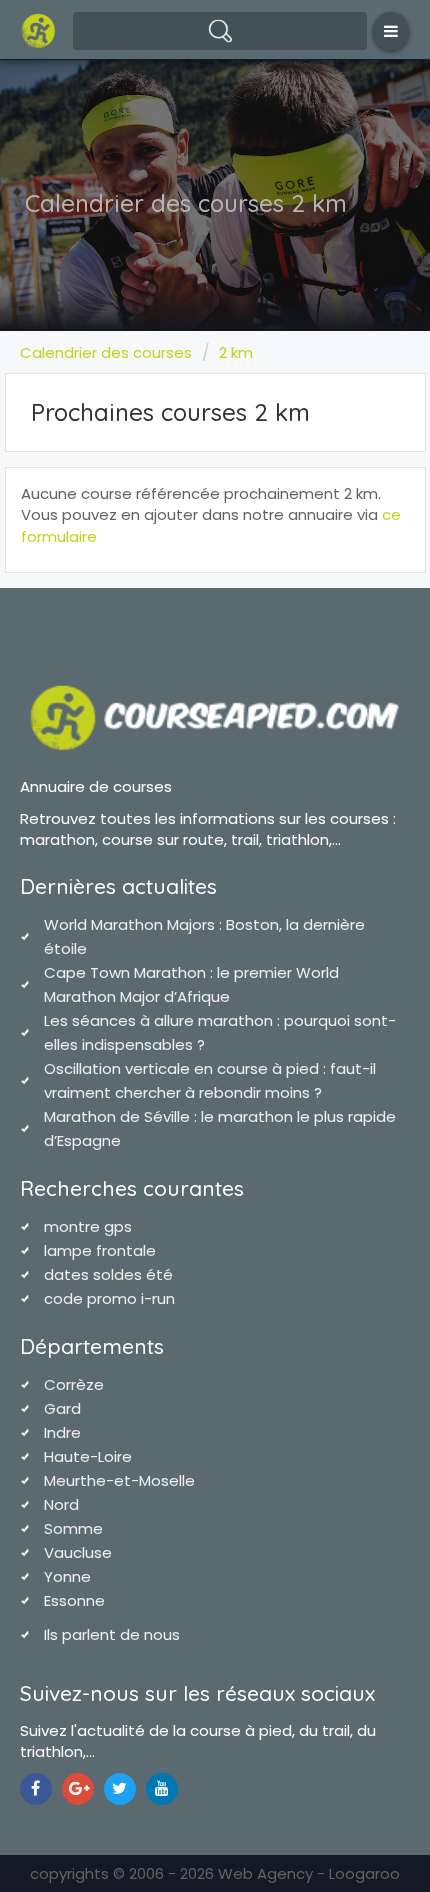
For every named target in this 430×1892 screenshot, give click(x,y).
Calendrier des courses (106, 352)
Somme (73, 1528)
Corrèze (74, 1384)
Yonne (67, 1576)
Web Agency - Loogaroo (309, 1873)
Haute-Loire (88, 1456)
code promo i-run (109, 1298)
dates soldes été (108, 1274)
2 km (236, 352)
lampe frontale (100, 1250)
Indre (62, 1432)
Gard (62, 1408)
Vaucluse (78, 1552)
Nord (61, 1504)
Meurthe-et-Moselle (119, 1480)
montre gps (88, 1226)
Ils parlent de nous (112, 1634)
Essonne (74, 1600)
